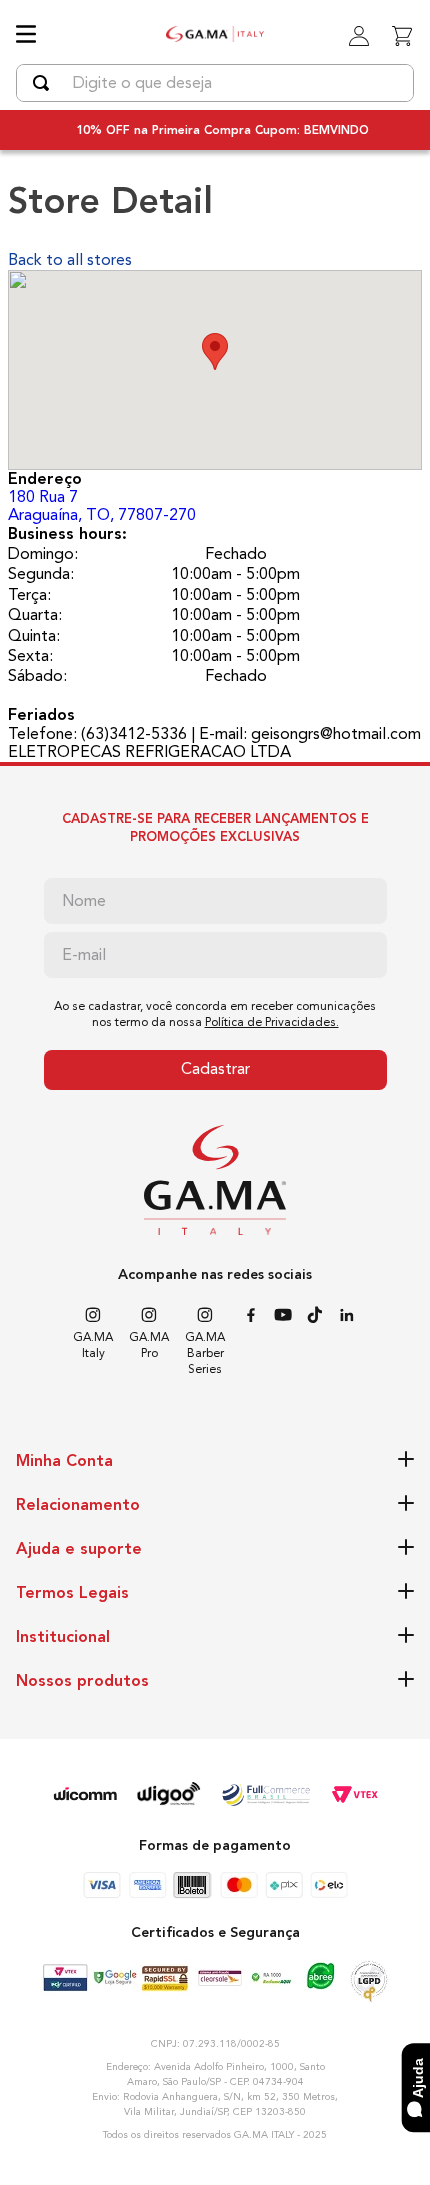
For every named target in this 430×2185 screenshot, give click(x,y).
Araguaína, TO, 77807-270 (102, 505)
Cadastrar (215, 1068)
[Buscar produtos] (45, 83)
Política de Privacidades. (272, 1022)
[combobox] (215, 83)
